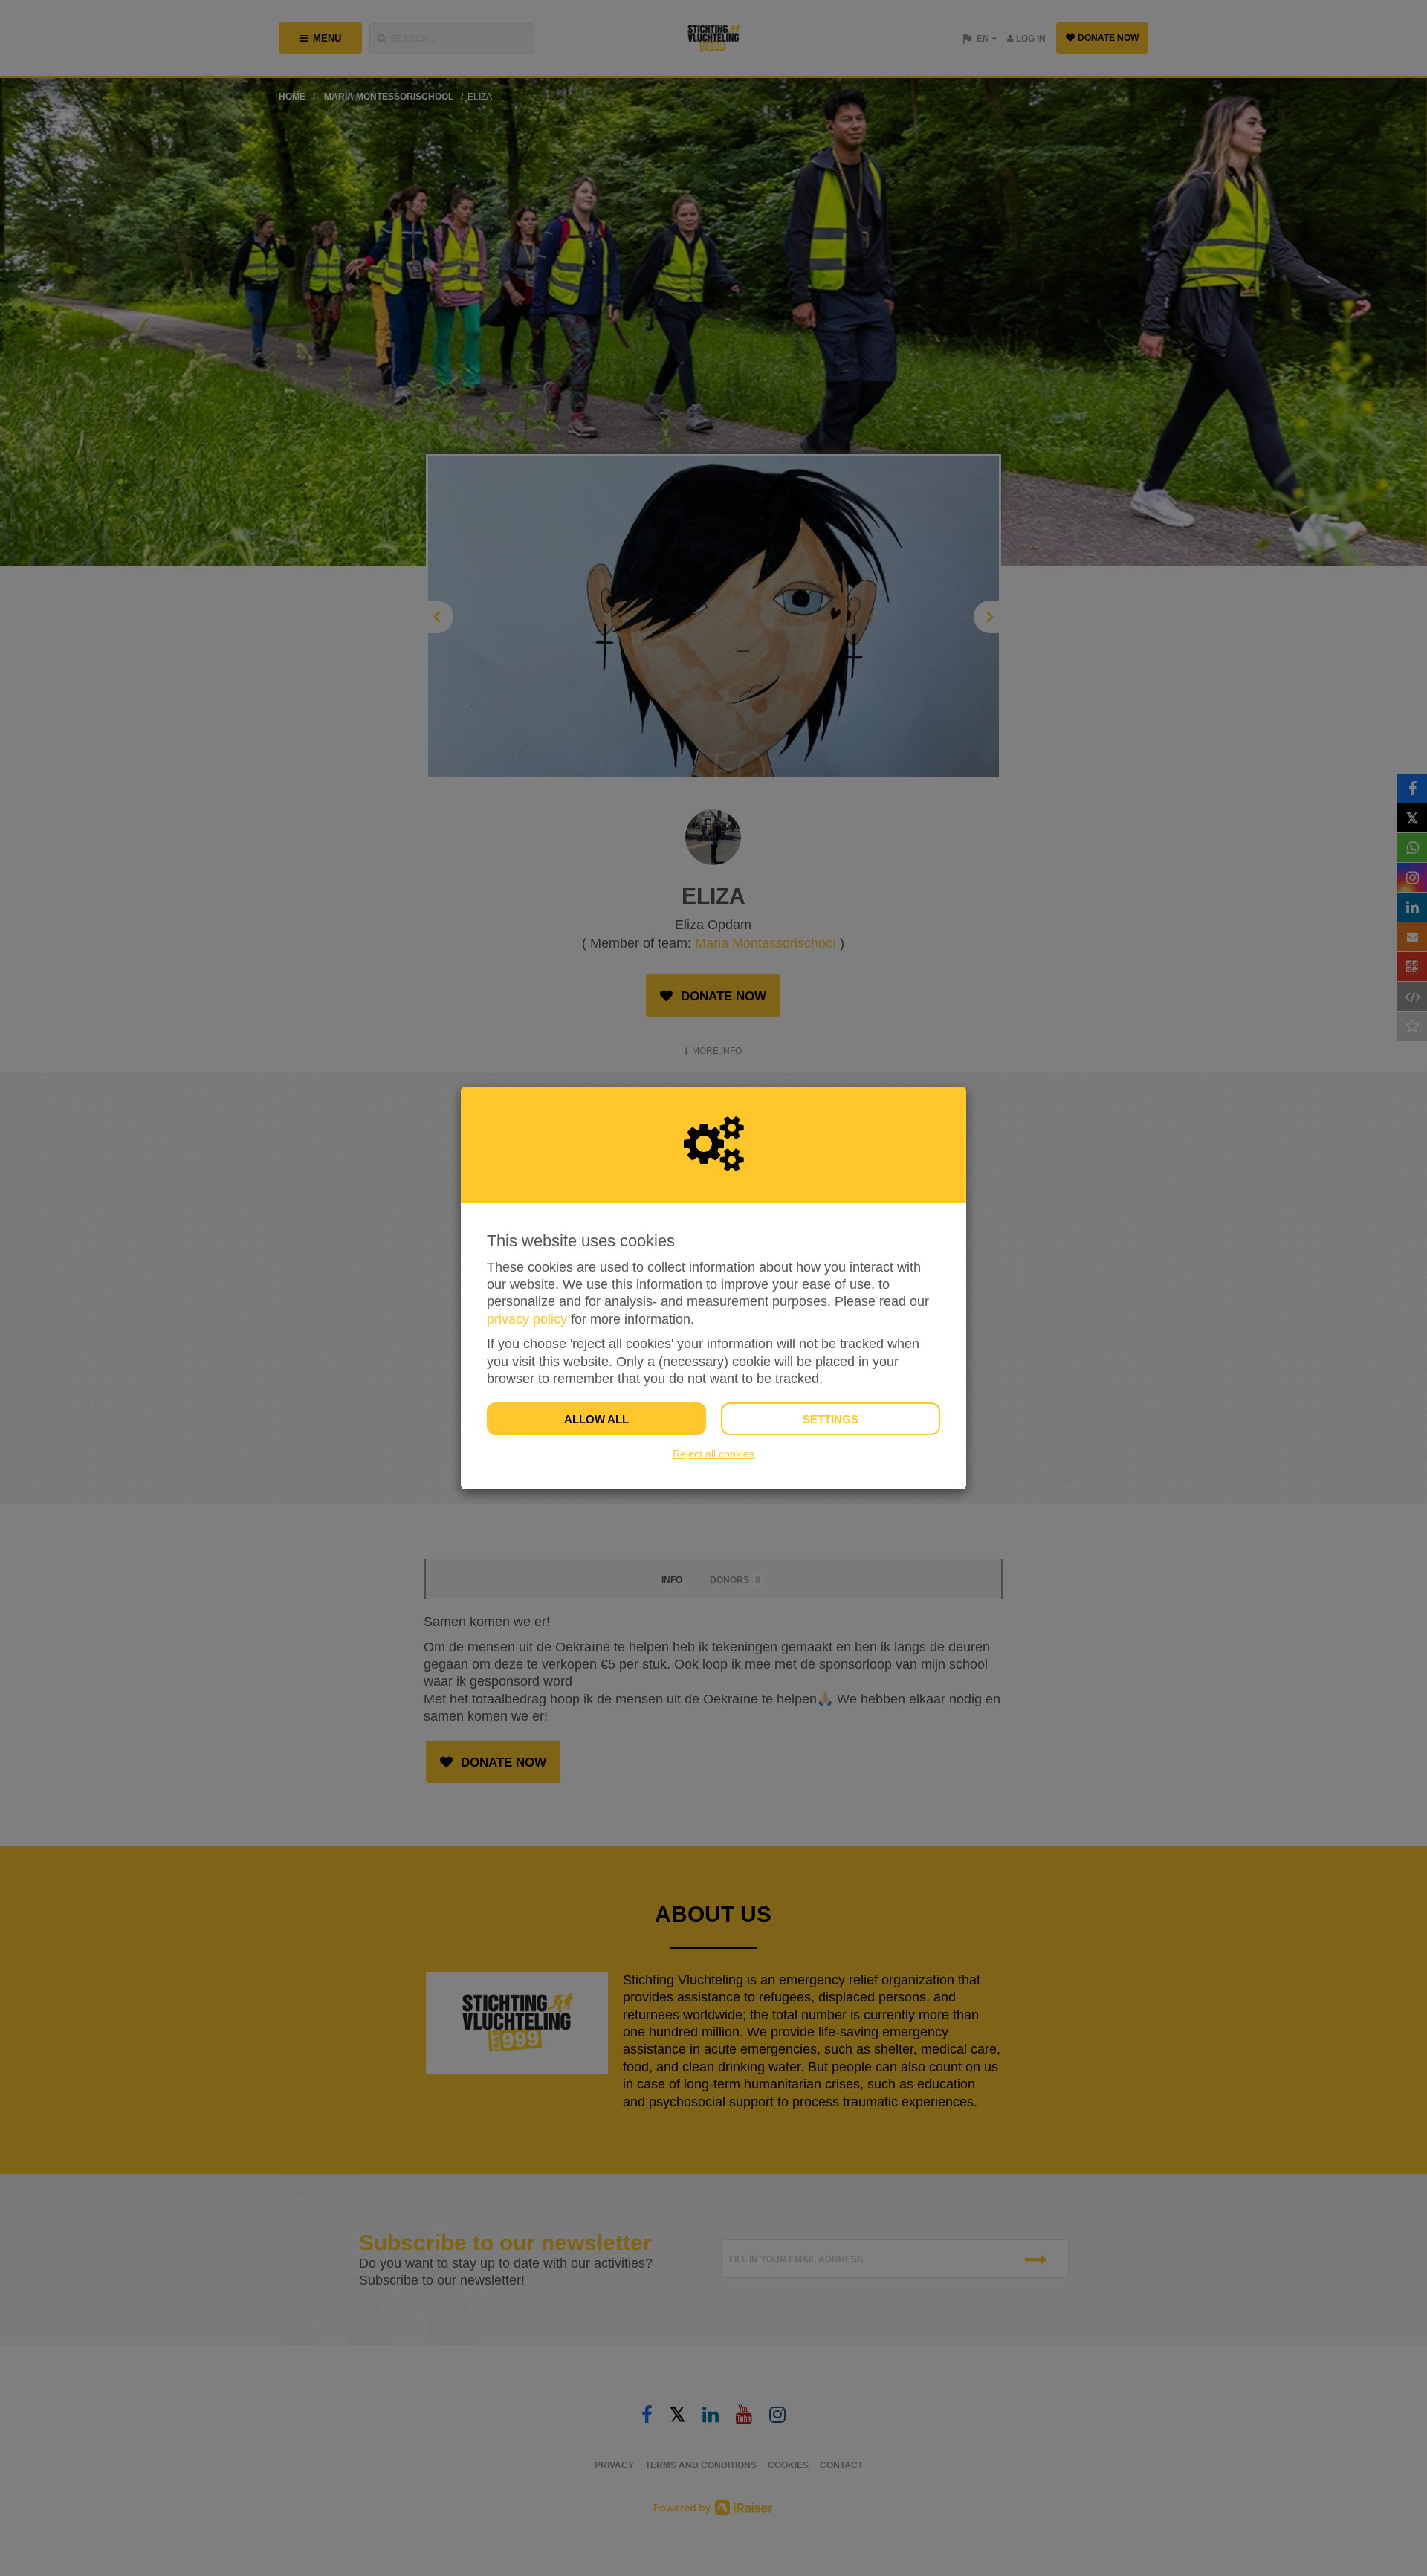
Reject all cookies (713, 1454)
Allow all (596, 1419)
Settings (831, 1419)
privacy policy (527, 1319)
